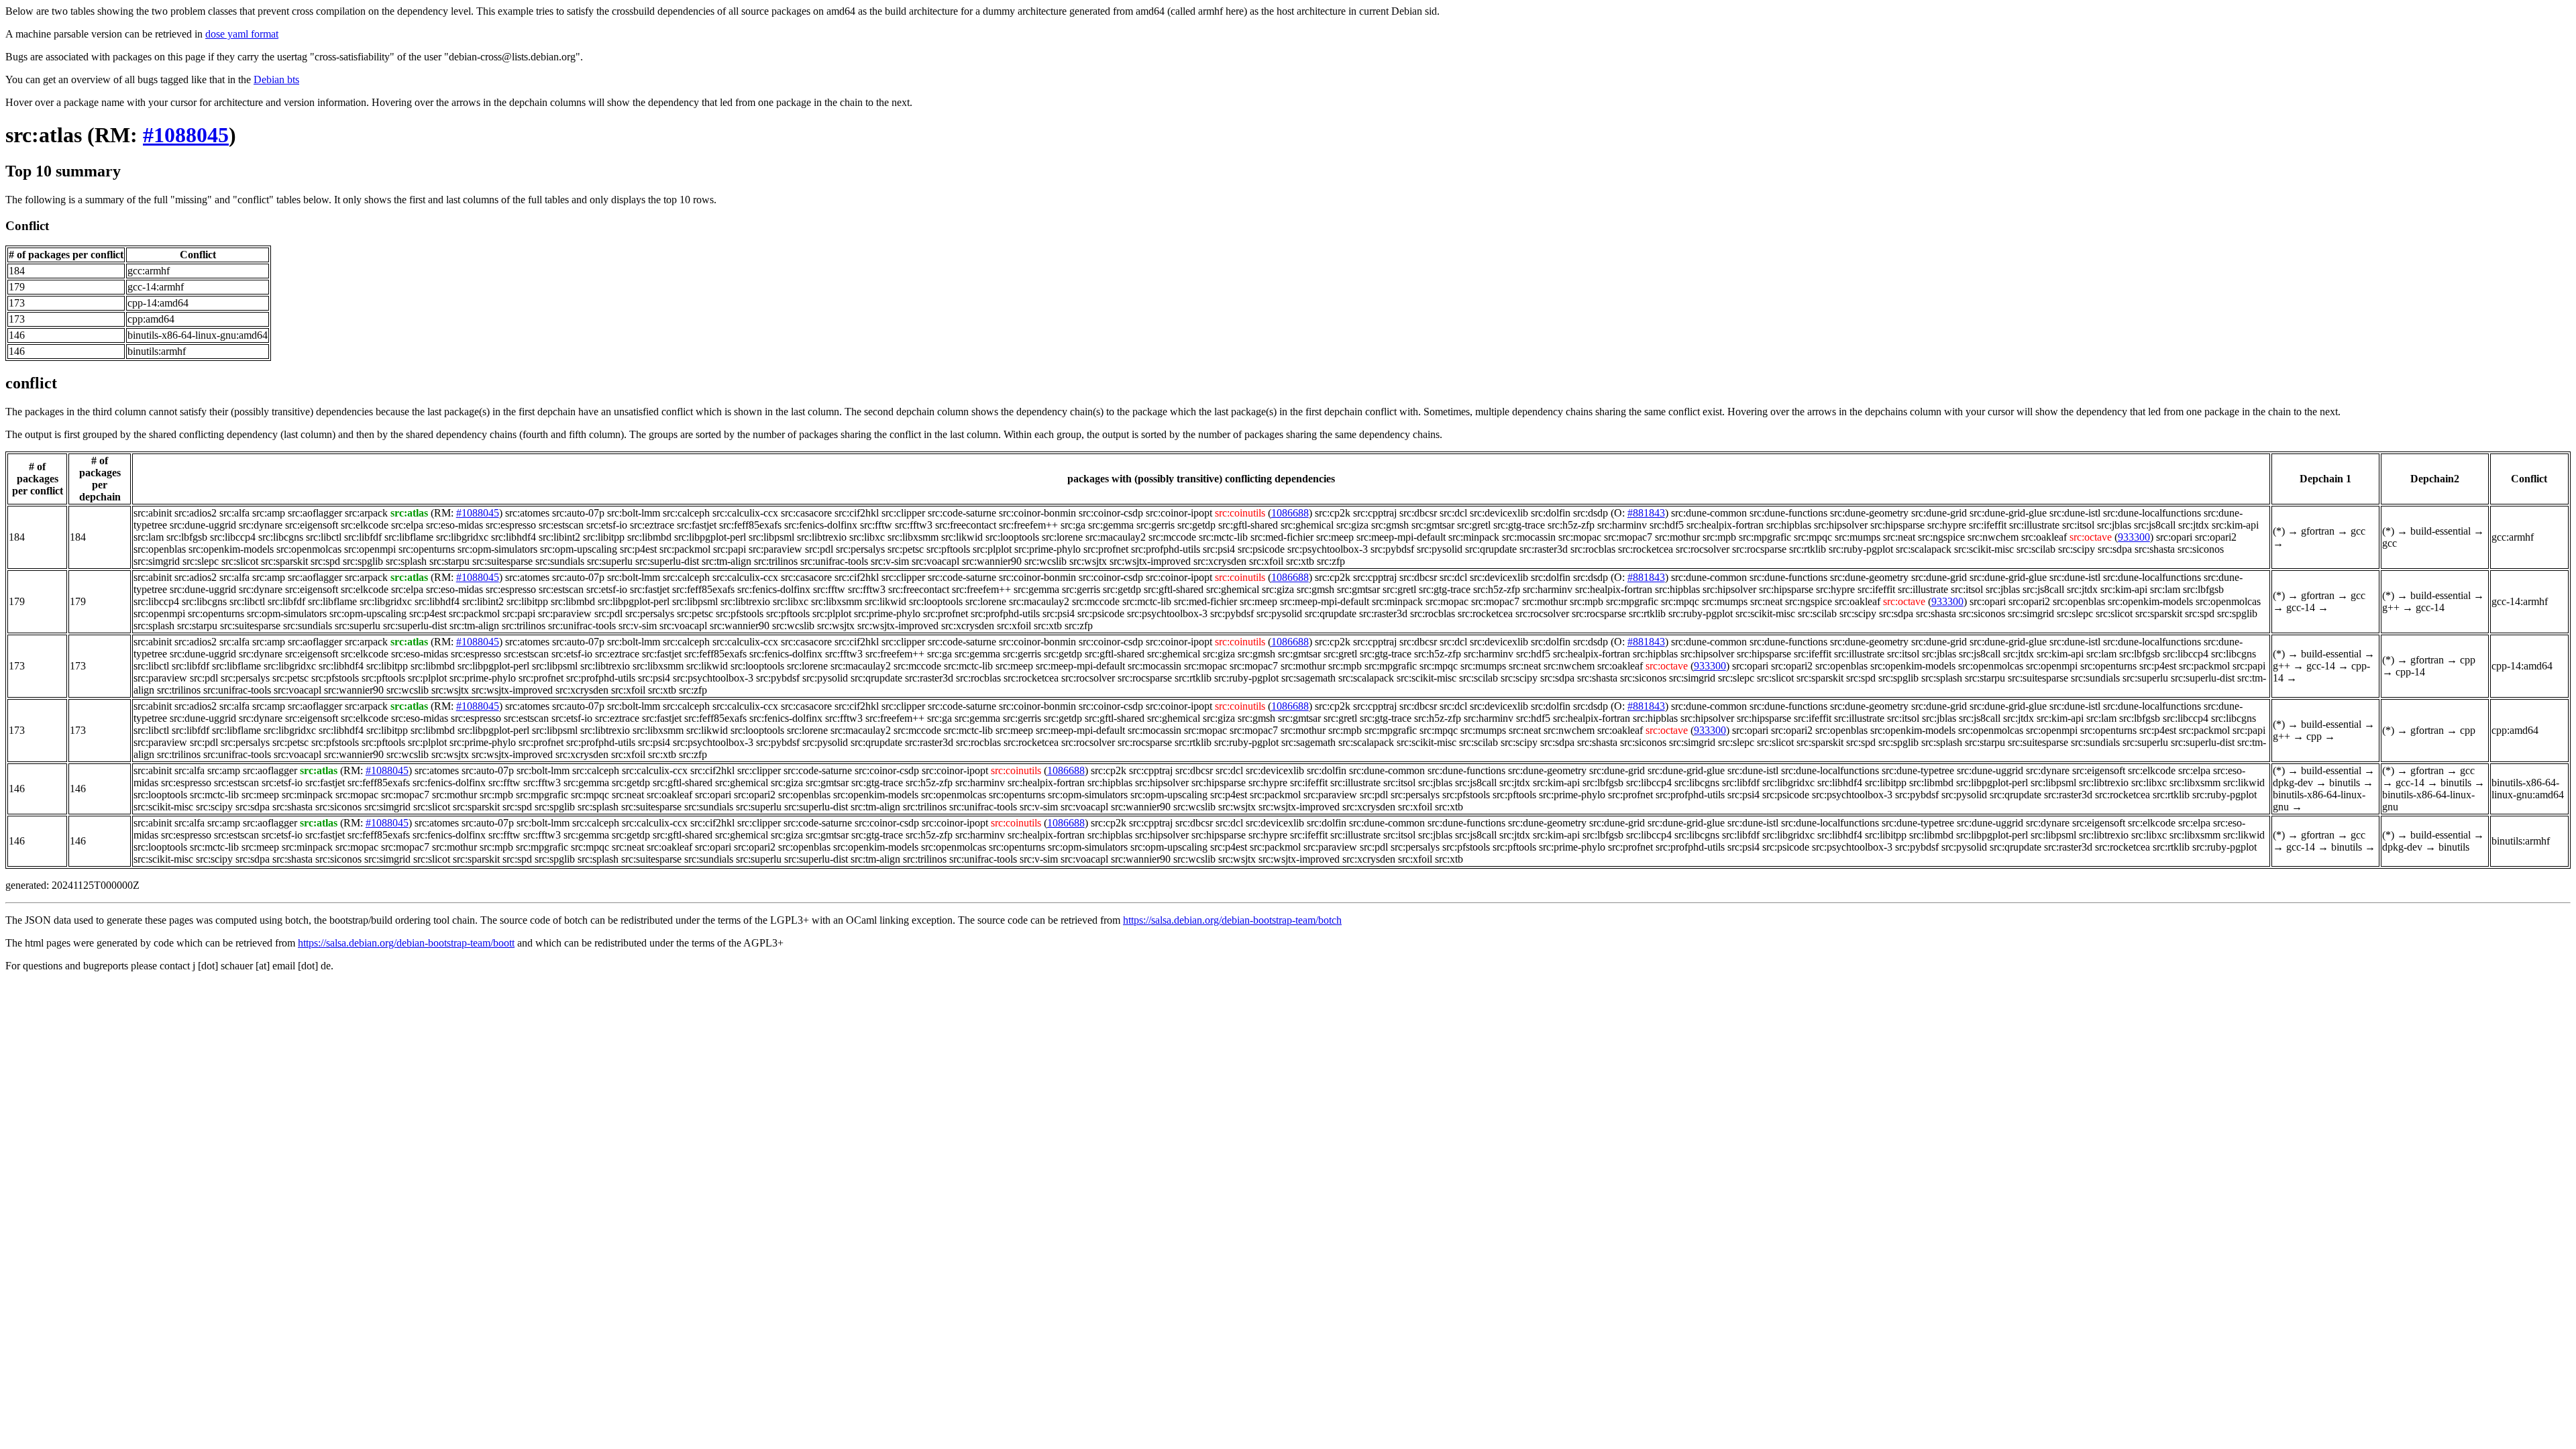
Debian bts (276, 79)
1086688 (1290, 513)
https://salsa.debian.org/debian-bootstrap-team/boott (406, 943)
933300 (2134, 537)
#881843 (1646, 513)
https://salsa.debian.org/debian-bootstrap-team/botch (1232, 920)
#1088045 (186, 135)
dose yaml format (242, 34)
